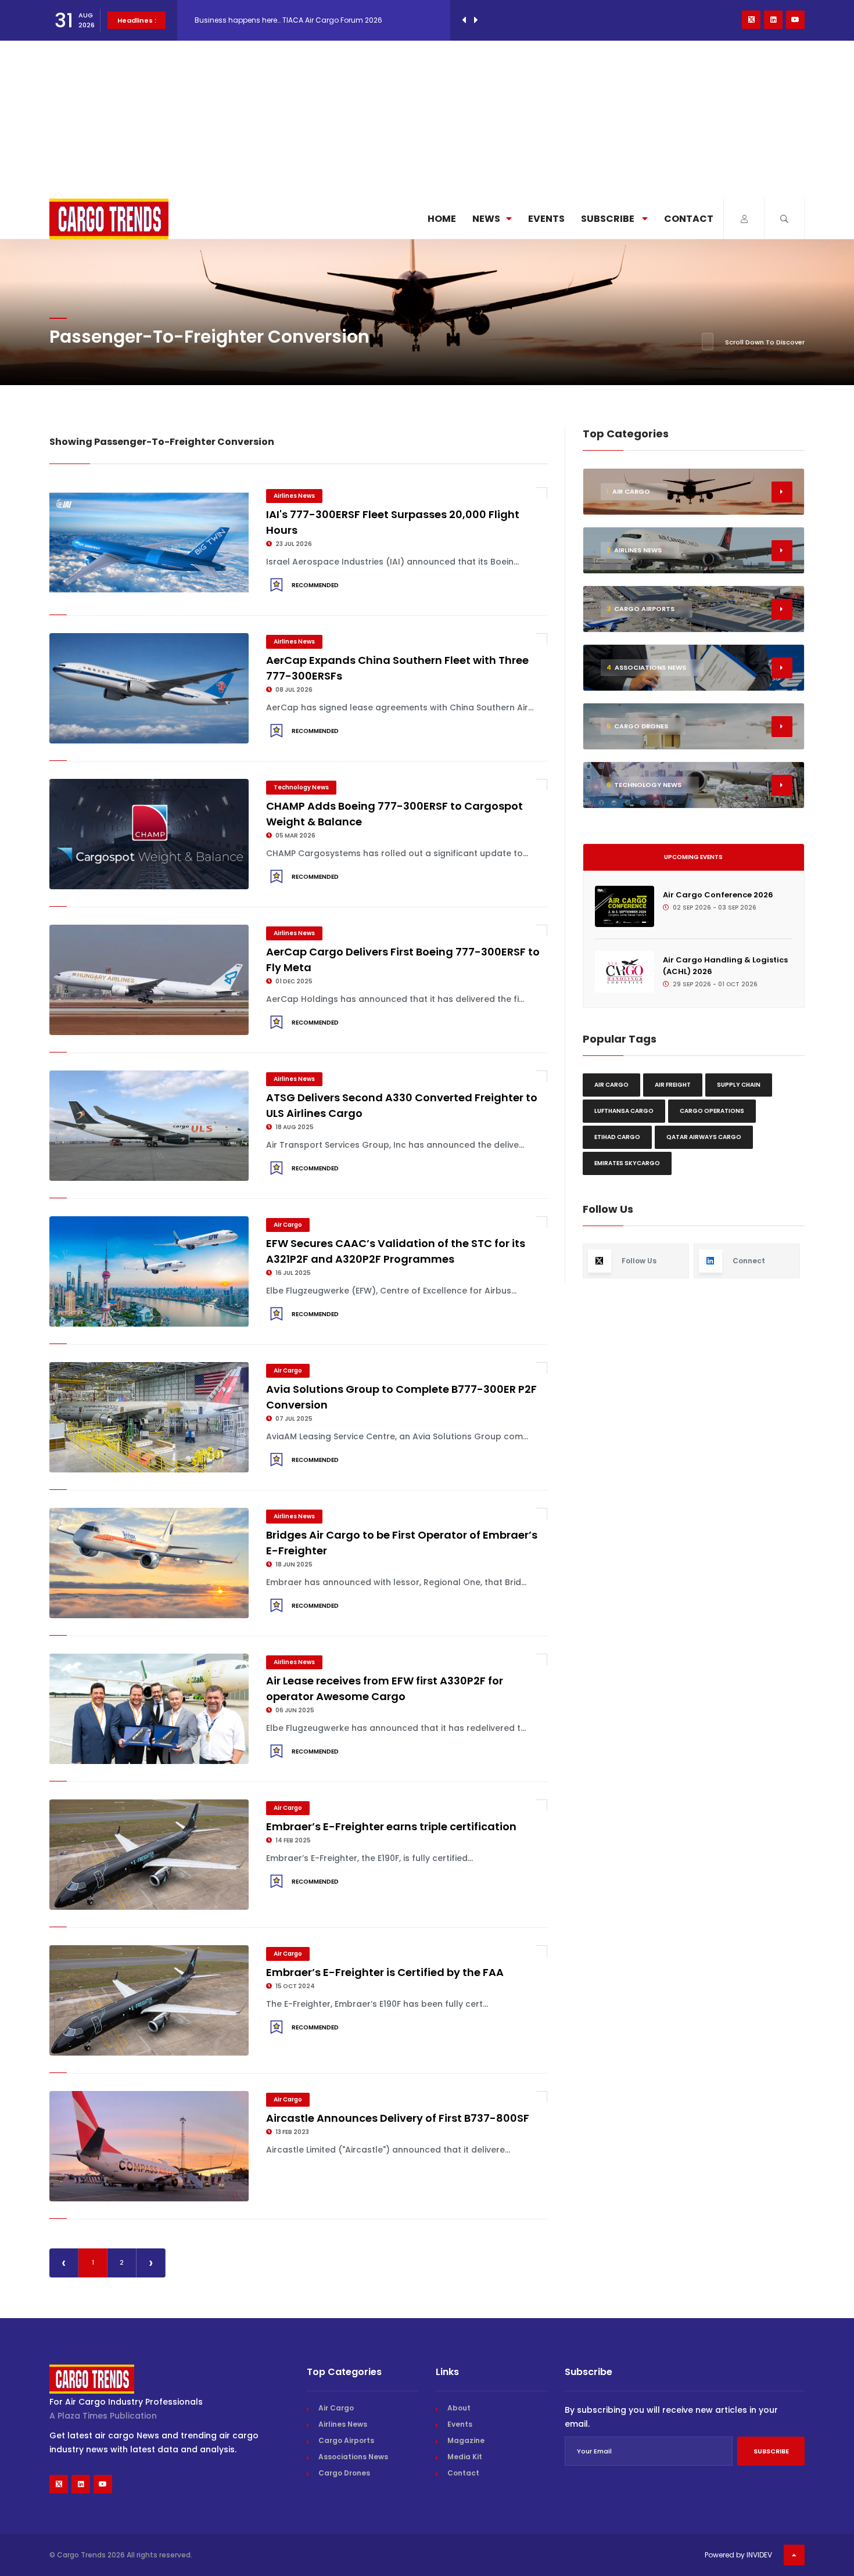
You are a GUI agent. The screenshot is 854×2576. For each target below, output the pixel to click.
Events (546, 219)
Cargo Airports (346, 2440)
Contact (689, 219)
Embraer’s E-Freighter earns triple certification (391, 1826)
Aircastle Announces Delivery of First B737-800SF (398, 2118)
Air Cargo (288, 1225)
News (486, 219)
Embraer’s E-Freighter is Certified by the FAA (385, 1972)
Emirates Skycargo (627, 1163)
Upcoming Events (693, 857)
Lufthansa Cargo (624, 1111)
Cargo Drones (344, 2473)
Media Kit (465, 2457)
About (459, 2408)
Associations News (353, 2457)
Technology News (301, 787)
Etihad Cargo (617, 1137)
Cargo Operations (712, 1111)
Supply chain (739, 1085)
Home (442, 219)
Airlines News (294, 496)
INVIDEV (759, 2555)
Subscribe (609, 219)
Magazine (466, 2440)
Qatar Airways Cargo (704, 1137)
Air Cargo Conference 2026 (718, 895)
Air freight (673, 1085)
